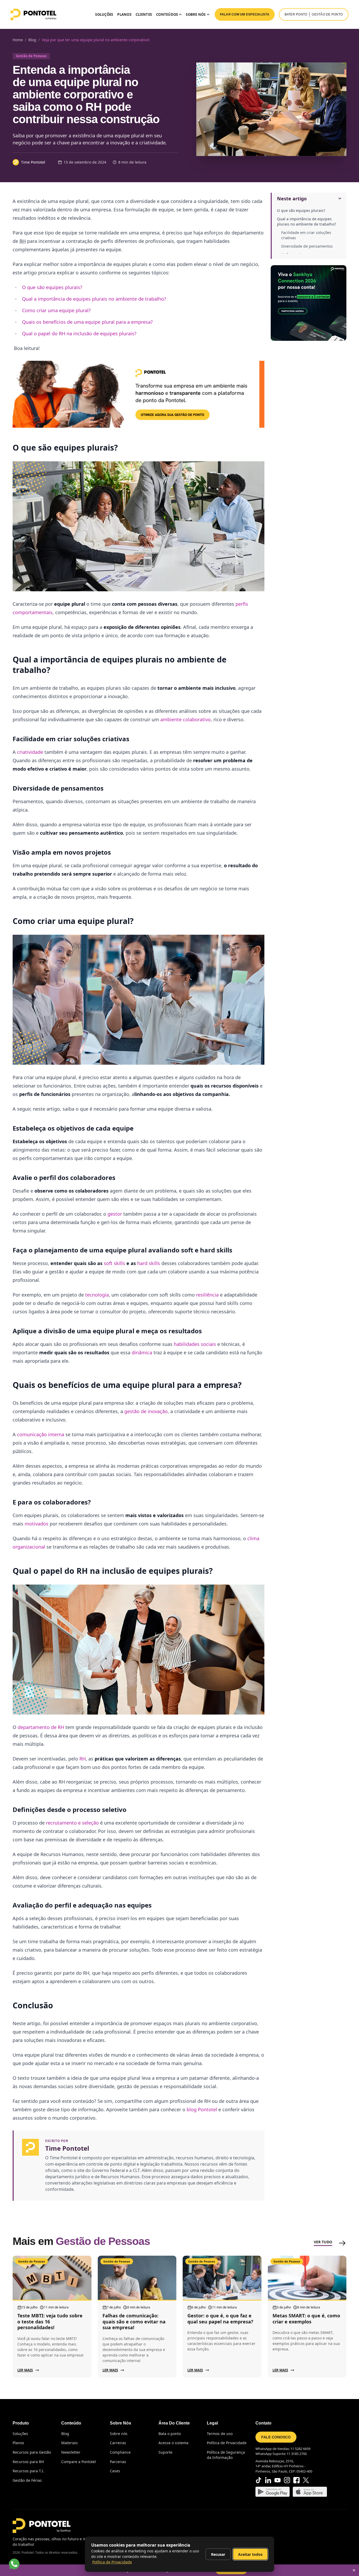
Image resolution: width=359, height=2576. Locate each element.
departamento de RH (41, 1727)
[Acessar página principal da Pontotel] (42, 2526)
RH (83, 1759)
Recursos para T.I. (28, 2471)
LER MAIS (25, 2370)
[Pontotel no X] (306, 2480)
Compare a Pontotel (79, 2462)
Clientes (144, 14)
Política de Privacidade (227, 2443)
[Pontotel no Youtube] (278, 2480)
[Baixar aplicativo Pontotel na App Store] (310, 2492)
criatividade (30, 752)
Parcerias (118, 2462)
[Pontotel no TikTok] (259, 2480)
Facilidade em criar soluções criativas (306, 235)
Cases (115, 2471)
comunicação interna (41, 1434)
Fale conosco (276, 2437)
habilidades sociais (194, 1344)
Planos (124, 14)
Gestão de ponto (327, 14)
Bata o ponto (170, 2434)
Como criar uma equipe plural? (56, 310)
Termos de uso (220, 2434)
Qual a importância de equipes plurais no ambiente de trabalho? (306, 221)
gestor (115, 1214)
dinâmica (141, 1352)
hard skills (149, 1263)
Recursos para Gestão (32, 2452)
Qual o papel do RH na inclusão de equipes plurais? (79, 333)
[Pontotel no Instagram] (287, 2480)
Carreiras (118, 2443)
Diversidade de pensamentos (307, 246)
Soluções (104, 14)
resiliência (207, 1295)
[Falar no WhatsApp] (14, 2564)
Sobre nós (119, 2434)
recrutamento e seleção (72, 1823)
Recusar (218, 2554)
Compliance (120, 2452)
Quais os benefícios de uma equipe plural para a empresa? (87, 322)
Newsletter (71, 2452)
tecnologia (97, 1295)
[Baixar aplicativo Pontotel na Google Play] (273, 2492)
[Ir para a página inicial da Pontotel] (33, 14)
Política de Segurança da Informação (226, 2455)
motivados (37, 1524)
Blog (65, 2434)
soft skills (114, 1263)
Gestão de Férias (27, 2480)
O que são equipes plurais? (301, 210)
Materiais (70, 2443)
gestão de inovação (146, 1411)
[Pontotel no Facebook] (296, 2480)
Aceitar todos (250, 2554)
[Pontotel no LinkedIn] (268, 2480)
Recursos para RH (28, 2462)
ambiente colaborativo (185, 719)
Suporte (165, 2452)
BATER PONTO (296, 14)
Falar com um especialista (245, 14)
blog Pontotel (202, 2109)
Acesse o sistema (173, 2443)
